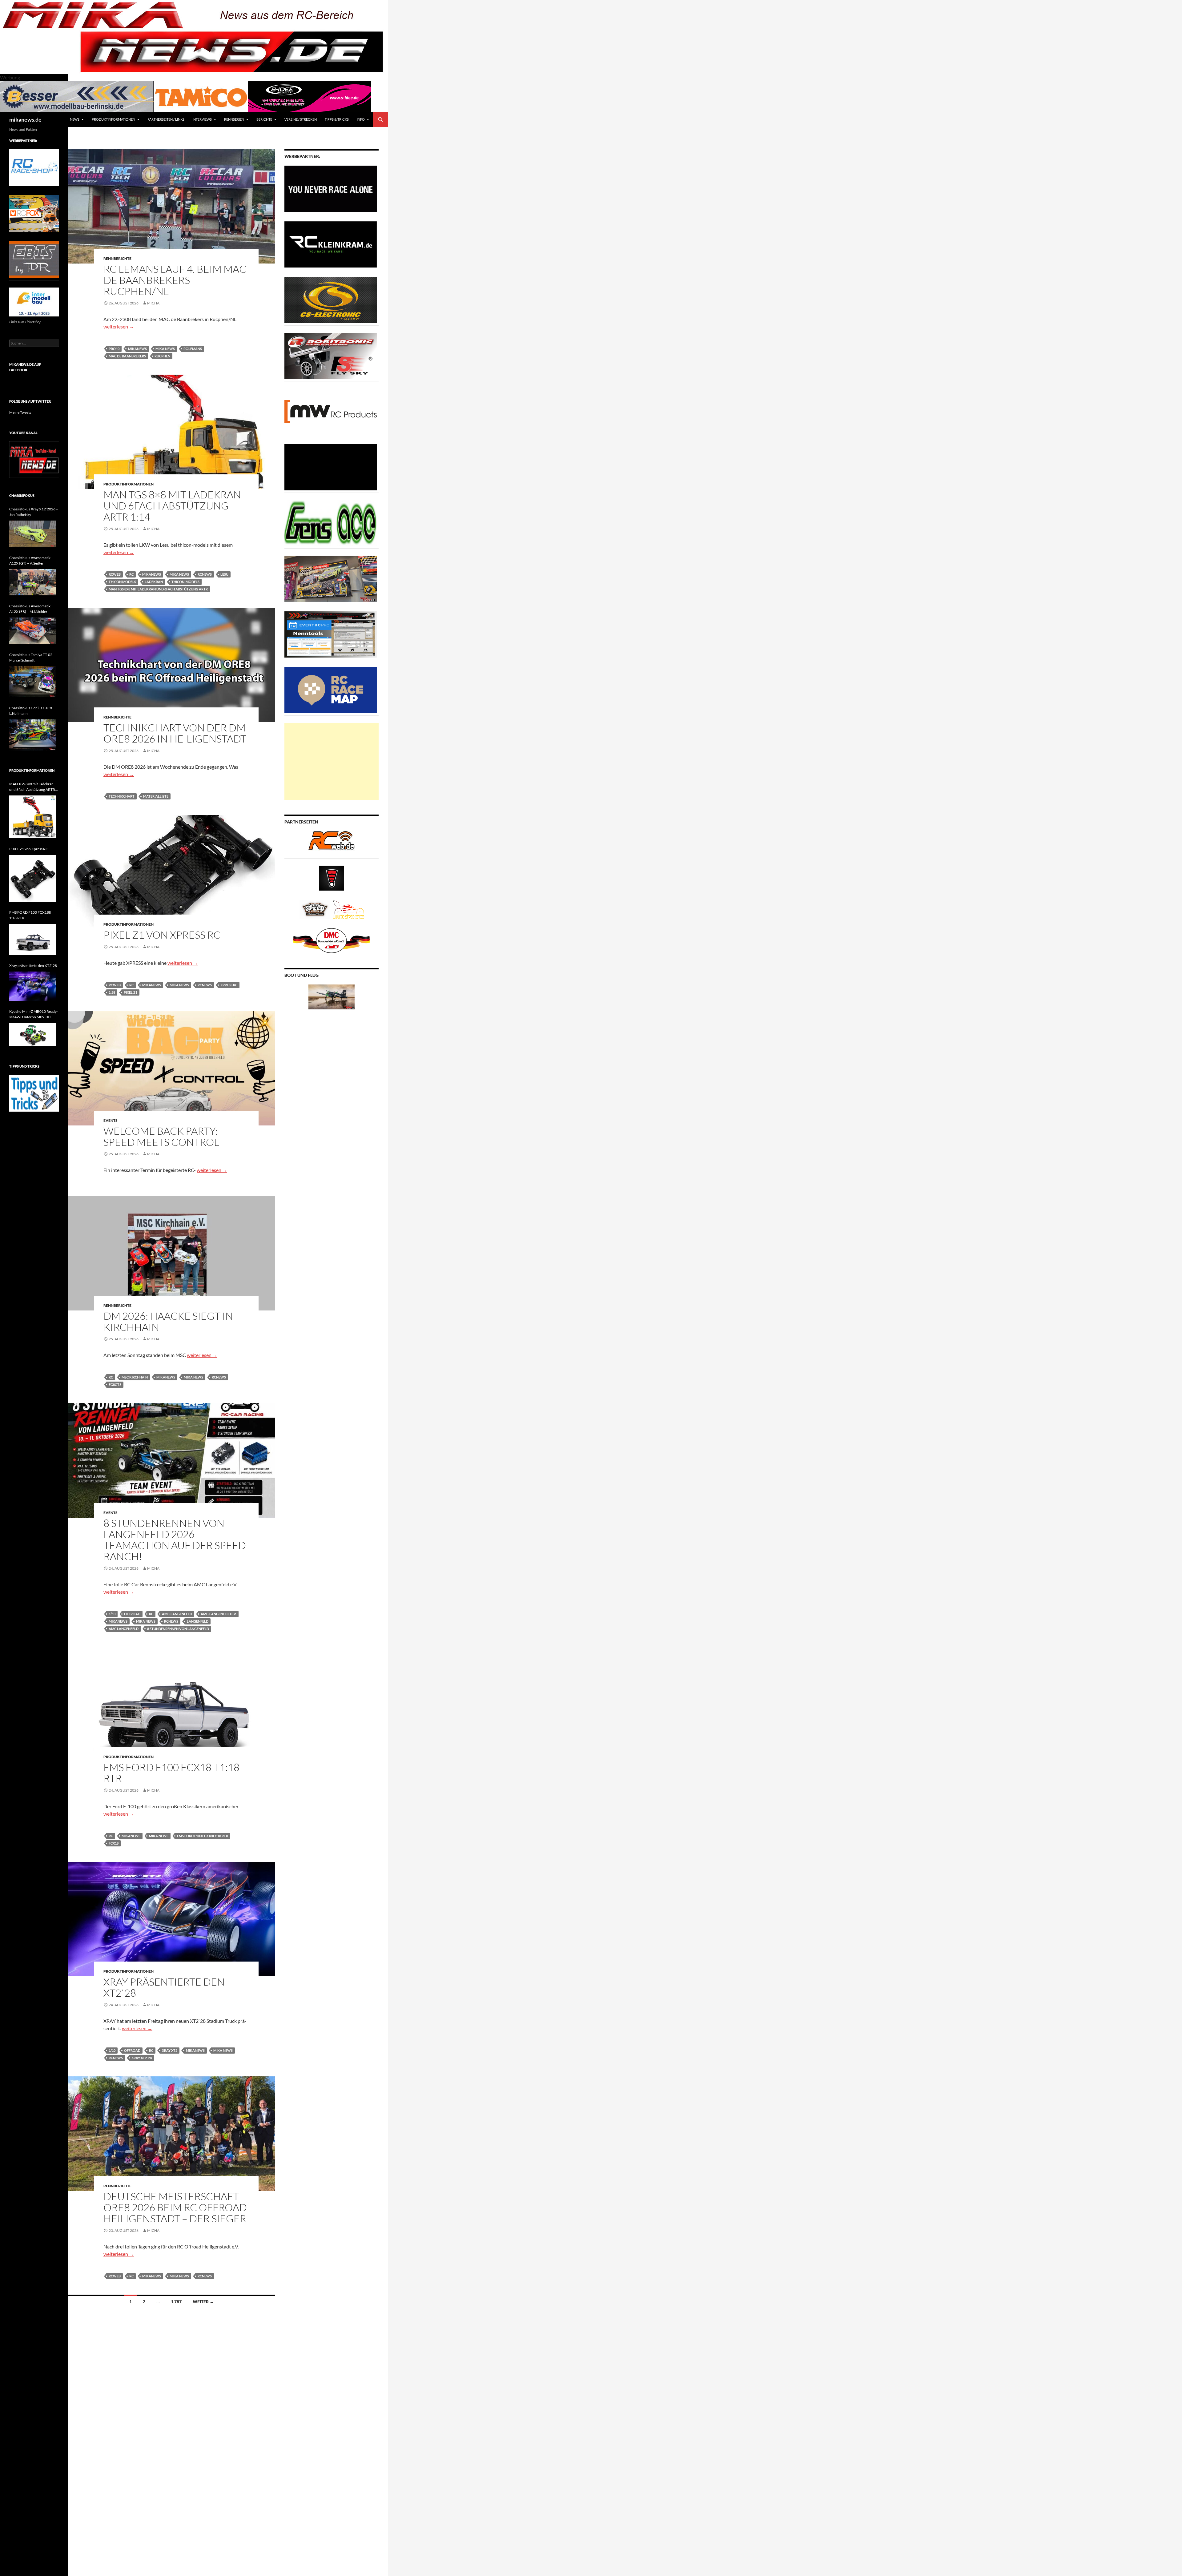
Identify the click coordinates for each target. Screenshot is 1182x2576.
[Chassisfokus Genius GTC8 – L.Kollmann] (33, 735)
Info (361, 119)
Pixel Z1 (131, 992)
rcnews (205, 574)
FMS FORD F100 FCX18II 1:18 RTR (171, 1773)
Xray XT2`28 (142, 2058)
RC (131, 574)
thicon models (122, 582)
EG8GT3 (115, 1385)
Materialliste (156, 796)
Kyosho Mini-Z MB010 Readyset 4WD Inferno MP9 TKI (34, 1014)
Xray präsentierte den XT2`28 (164, 1987)
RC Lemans (193, 349)
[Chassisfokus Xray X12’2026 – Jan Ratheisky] (33, 534)
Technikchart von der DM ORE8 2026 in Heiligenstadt (175, 733)
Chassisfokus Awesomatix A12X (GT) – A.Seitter (30, 560)
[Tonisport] (331, 188)
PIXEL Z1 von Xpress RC (162, 935)
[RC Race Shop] (34, 167)
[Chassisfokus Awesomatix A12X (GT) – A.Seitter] (33, 582)
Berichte (264, 119)
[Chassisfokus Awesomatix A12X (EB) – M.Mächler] (33, 631)
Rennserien (234, 119)
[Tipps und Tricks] (34, 1093)
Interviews (202, 119)
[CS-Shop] (331, 300)
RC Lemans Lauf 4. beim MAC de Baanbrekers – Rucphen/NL (175, 280)
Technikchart (122, 796)
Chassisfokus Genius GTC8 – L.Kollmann (32, 711)
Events (111, 1120)
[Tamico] (201, 96)
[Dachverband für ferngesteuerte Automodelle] (332, 940)
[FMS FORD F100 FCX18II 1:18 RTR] (33, 939)
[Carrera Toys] (331, 578)
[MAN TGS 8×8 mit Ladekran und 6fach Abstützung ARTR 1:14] (33, 817)
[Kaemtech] (331, 467)
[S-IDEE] (310, 96)
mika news (165, 349)
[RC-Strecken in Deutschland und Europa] (348, 909)
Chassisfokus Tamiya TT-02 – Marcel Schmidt (32, 657)
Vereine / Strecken (301, 119)
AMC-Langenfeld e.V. (219, 1614)
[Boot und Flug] (332, 996)
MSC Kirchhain (135, 1377)
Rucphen (162, 356)
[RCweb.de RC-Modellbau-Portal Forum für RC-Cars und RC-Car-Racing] (332, 843)
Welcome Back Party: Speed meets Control (161, 1136)
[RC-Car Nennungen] (331, 634)
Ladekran (154, 582)
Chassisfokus (22, 495)
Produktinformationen (113, 119)
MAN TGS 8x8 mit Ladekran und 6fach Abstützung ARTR (158, 589)
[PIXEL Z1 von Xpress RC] (33, 878)
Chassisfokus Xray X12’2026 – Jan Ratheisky (34, 512)
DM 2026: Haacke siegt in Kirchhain (168, 1321)
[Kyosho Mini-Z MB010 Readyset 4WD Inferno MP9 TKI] (33, 1035)
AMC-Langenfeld (177, 1614)
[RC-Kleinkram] (331, 244)
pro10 (114, 349)
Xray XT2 (170, 2050)
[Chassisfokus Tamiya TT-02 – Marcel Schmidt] (33, 682)
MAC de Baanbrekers (127, 356)
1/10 (112, 1614)
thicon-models (185, 582)
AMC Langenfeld (124, 1629)
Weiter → (203, 2302)
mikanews (137, 349)
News (75, 119)
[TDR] (34, 259)
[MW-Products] (331, 411)
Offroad (132, 1614)
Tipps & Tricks (337, 119)
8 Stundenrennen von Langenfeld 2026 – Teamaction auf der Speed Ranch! (175, 1540)
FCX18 (114, 1843)
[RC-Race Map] (331, 690)
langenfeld (198, 1621)
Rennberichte (117, 258)
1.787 (176, 2302)
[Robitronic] (331, 355)
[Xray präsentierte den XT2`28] (33, 986)
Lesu (224, 574)
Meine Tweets (20, 412)
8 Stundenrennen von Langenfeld (178, 1629)
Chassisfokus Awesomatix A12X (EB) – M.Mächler (30, 609)
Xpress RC (229, 985)
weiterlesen (119, 326)
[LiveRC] (332, 877)
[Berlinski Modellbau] (77, 96)
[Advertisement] (332, 761)
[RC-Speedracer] (316, 909)
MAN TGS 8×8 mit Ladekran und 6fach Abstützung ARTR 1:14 (172, 506)
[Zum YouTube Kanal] (34, 459)
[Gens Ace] (331, 523)
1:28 (112, 992)
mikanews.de (25, 119)
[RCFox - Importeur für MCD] (34, 213)
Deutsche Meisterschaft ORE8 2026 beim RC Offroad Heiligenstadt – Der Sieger (175, 2207)
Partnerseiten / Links (166, 119)
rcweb (115, 574)
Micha (153, 303)
